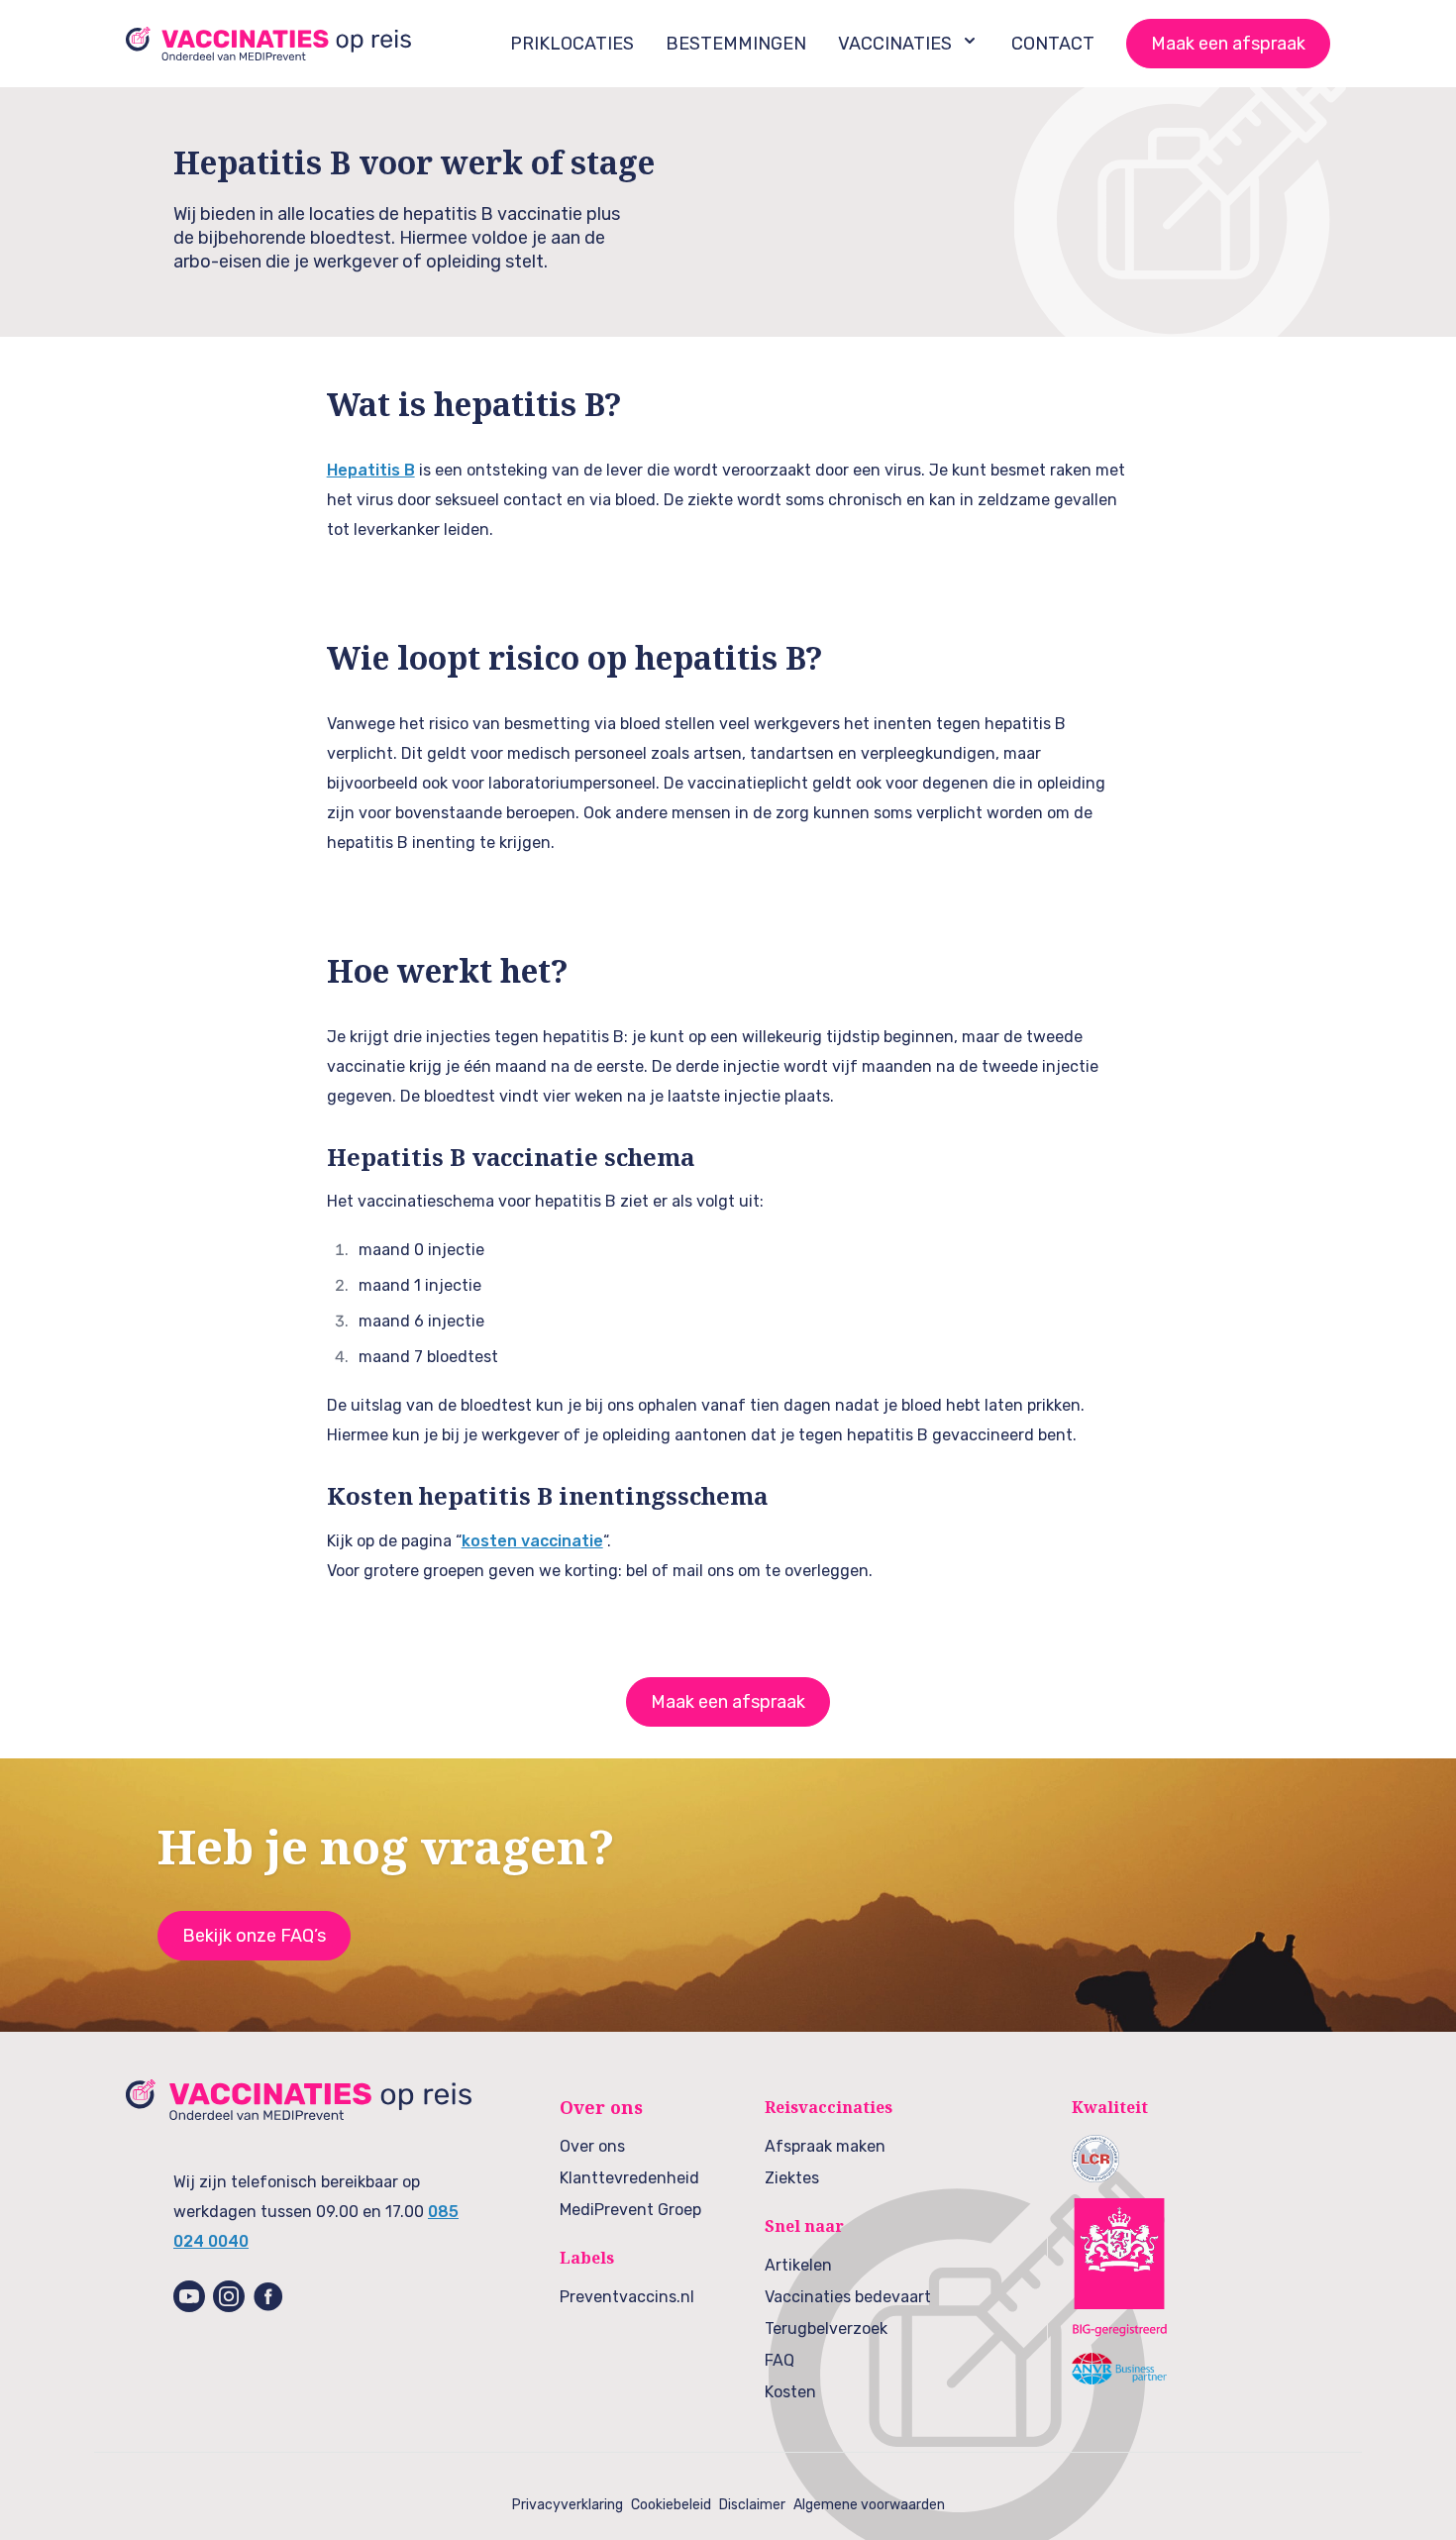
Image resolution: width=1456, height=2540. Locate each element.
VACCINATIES (895, 44)
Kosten (790, 2392)
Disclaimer (752, 2505)
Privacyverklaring (568, 2505)
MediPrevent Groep (630, 2210)
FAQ (780, 2360)
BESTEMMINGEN (736, 44)
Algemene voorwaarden (869, 2505)
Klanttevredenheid (629, 2178)
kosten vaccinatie (532, 1541)
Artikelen (798, 2265)
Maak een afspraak (1228, 44)
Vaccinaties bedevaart (848, 2297)
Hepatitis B (371, 470)
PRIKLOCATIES (572, 44)
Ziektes (792, 2178)
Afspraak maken (825, 2146)
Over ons (592, 2146)
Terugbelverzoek (826, 2328)
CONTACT (1053, 44)
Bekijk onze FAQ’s (254, 1936)
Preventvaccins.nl (627, 2297)
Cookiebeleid (671, 2505)
